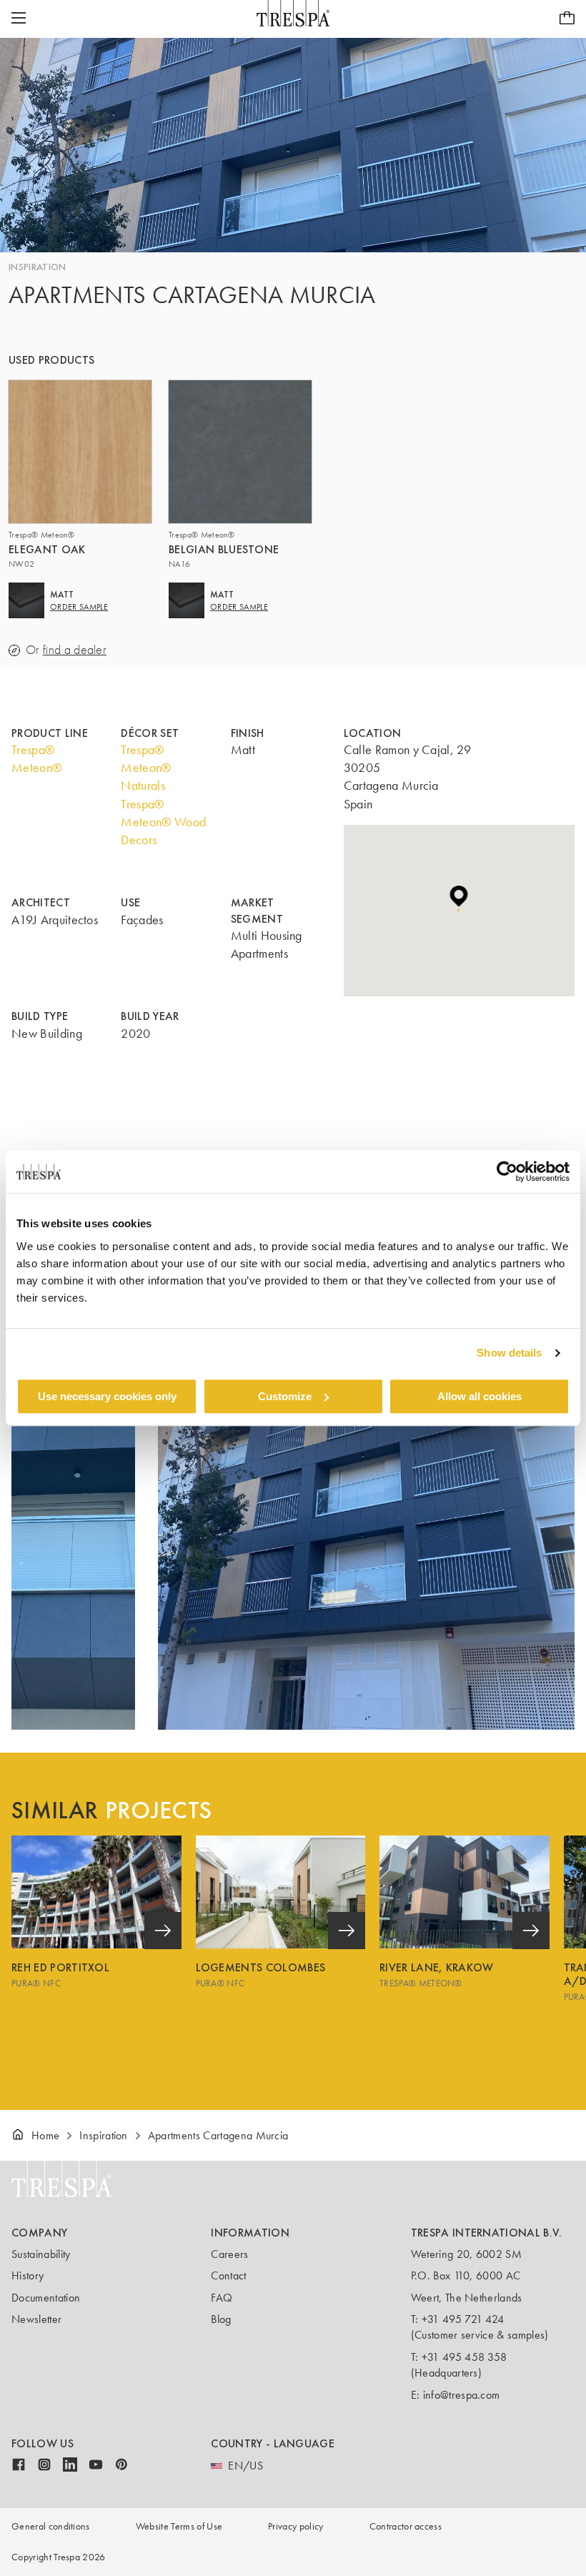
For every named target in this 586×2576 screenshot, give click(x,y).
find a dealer (75, 650)
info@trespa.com (462, 2395)
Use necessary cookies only (107, 1396)
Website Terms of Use (179, 2526)
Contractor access (406, 2526)
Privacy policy (296, 2526)
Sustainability (41, 2254)
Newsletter (36, 2319)
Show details (509, 1353)
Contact (228, 2275)
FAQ (222, 2298)
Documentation (46, 2298)
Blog (221, 2319)
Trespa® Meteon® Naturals (146, 768)
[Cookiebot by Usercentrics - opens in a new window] (507, 1171)
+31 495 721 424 (463, 2319)
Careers (229, 2254)
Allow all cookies (480, 1396)
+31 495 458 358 (465, 2357)
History (28, 2275)
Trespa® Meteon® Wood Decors (163, 822)
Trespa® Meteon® (36, 759)
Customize (285, 1396)
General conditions (51, 2526)
